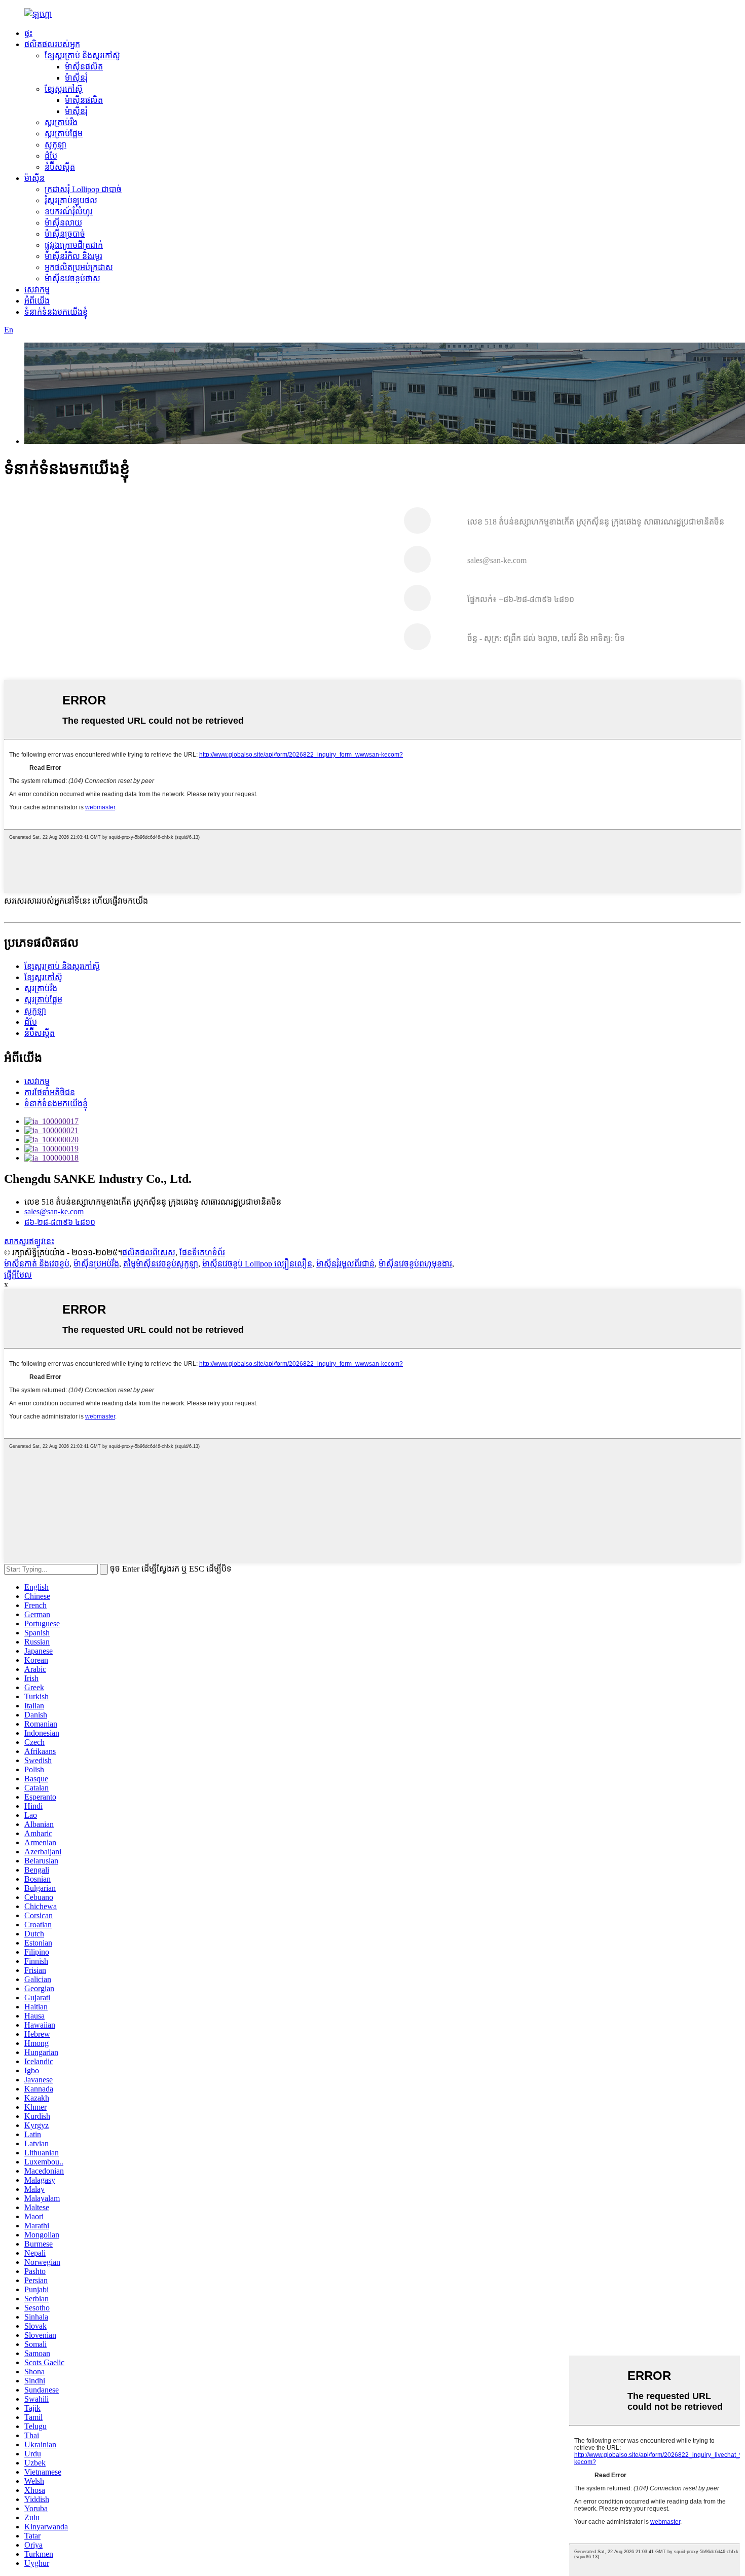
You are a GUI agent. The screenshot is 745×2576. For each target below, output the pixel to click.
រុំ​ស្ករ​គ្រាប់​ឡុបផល (71, 200)
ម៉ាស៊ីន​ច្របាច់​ (65, 234)
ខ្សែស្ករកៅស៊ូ (64, 89)
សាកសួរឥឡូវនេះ (29, 1241)
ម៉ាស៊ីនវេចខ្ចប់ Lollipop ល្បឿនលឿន (257, 1264)
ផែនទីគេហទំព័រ (202, 1253)
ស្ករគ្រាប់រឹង (61, 122)
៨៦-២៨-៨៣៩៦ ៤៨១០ (60, 1222)
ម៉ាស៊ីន (34, 178)
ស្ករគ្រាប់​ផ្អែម (64, 134)
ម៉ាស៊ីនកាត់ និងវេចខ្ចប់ (37, 1264)
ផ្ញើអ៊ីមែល (18, 1275)
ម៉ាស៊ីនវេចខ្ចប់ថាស (72, 278)
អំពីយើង (37, 301)
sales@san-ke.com (54, 1211)
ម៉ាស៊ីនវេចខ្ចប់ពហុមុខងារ (415, 1264)
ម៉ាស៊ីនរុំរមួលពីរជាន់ (345, 1264)
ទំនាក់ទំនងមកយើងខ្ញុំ (56, 312)
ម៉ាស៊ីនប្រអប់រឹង (96, 1264)
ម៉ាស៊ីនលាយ (63, 223)
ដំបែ (51, 156)
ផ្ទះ (28, 33)
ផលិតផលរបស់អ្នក (52, 44)
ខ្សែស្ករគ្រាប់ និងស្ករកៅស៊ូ (82, 55)
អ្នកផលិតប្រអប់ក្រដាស (79, 267)
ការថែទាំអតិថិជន (50, 1092)
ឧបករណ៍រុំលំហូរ (69, 212)
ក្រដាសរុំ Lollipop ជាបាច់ (83, 189)
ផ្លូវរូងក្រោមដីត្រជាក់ (74, 245)
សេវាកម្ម (37, 290)
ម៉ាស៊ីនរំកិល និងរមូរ (73, 256)
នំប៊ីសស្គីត (60, 167)
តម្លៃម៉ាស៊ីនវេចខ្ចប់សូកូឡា (161, 1264)
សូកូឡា (55, 145)
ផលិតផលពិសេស (149, 1253)
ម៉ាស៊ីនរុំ (76, 78)
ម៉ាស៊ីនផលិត (84, 67)
